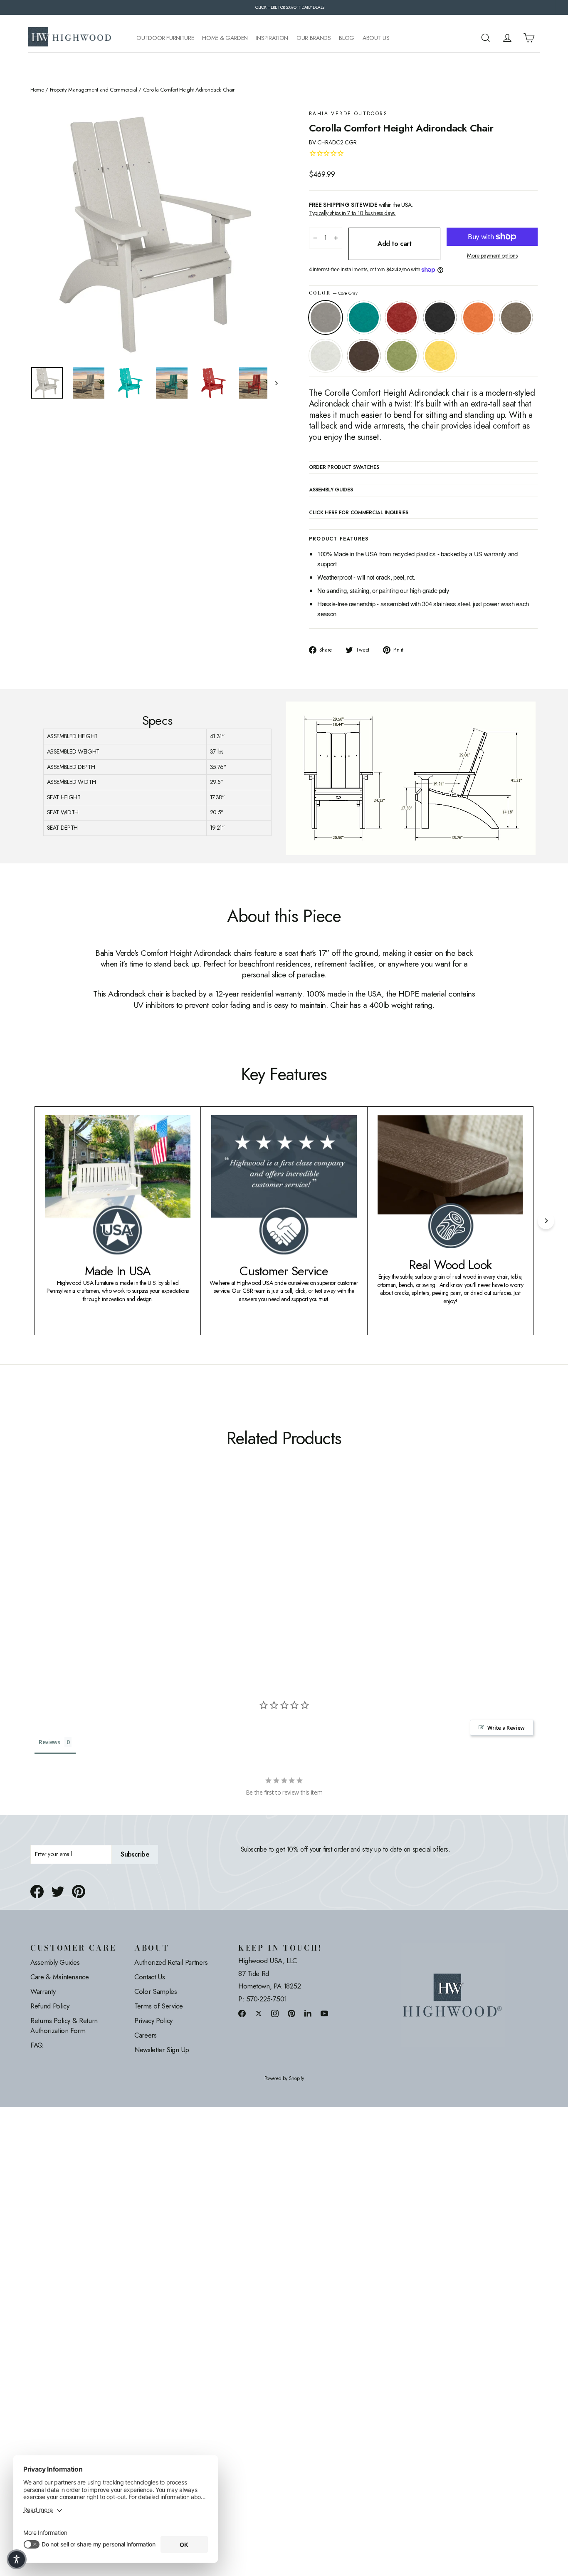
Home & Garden (225, 38)
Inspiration (272, 38)
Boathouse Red (402, 317)
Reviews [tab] (49, 1742)
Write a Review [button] (506, 1728)
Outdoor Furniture (165, 38)
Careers (146, 2035)
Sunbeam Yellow (440, 356)
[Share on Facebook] (37, 1892)
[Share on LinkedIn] (308, 2013)
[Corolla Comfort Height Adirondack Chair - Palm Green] (119, 1579)
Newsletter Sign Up (162, 2050)
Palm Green (402, 356)
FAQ (37, 2045)
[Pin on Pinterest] (79, 1892)
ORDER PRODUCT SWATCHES (344, 468)
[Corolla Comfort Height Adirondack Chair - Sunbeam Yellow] (129, 1579)
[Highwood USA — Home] (70, 38)
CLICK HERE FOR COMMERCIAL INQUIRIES (359, 513)
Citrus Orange (478, 317)
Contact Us (150, 1977)
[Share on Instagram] (275, 2013)
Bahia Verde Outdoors (348, 114)
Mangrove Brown (364, 356)
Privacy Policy (153, 2021)
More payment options (492, 256)
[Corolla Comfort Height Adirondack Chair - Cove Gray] (36, 1579)
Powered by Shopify (284, 2079)
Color (333, 293)
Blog (347, 38)
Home (37, 90)
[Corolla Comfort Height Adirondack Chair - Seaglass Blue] (46, 1579)
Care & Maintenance (60, 1977)
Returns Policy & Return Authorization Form (64, 2026)
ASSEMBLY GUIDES (331, 490)
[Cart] (529, 38)
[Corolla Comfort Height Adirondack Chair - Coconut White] (98, 1579)
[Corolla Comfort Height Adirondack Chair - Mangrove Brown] (108, 1579)
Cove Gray (326, 317)
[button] (17, 2559)
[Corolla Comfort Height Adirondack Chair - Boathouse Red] (56, 1579)
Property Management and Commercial (94, 90)
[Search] (486, 38)
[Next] (546, 1221)
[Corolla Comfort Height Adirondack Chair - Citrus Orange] (77, 1579)
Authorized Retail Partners (171, 1962)
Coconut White (326, 356)
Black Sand (440, 317)
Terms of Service (158, 2006)
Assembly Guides (55, 1962)
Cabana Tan (516, 317)
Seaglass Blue (364, 317)
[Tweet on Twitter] (58, 1892)
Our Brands (314, 38)
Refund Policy (50, 2006)
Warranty (43, 1991)
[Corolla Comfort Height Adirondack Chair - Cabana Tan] (88, 1579)
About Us (376, 38)
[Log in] (507, 38)
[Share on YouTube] (324, 2013)
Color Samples (156, 1991)
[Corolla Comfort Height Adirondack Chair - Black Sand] (67, 1579)
